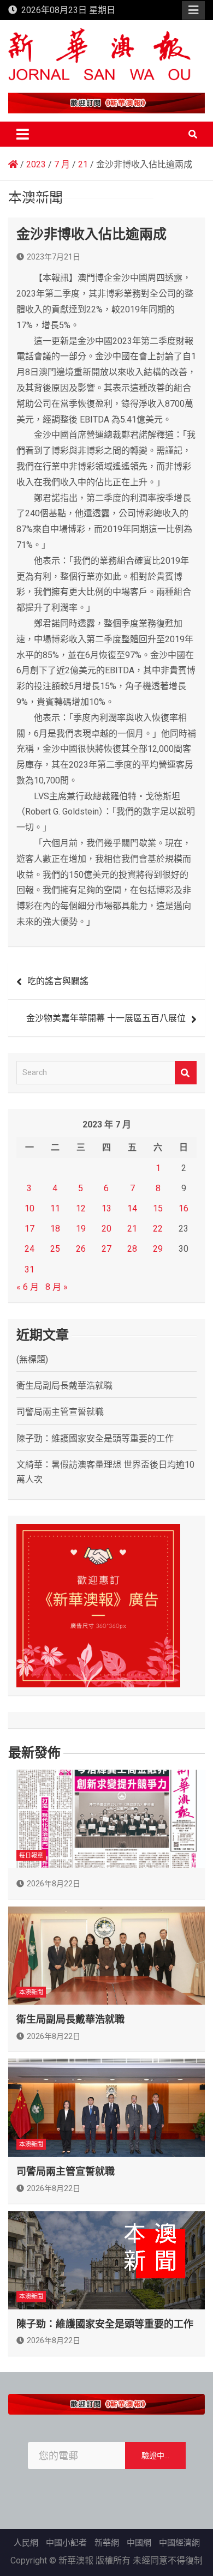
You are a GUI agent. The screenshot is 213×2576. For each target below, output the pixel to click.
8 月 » (57, 1287)
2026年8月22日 (54, 1884)
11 (55, 1208)
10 (29, 1208)
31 (29, 1269)
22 (158, 1229)
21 (132, 1229)
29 (158, 1249)
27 (106, 1249)
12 (81, 1208)
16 (184, 1208)
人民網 (26, 2543)
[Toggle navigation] (23, 134)
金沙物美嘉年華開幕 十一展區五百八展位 (106, 1018)
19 (81, 1229)
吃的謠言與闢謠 (58, 981)
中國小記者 (66, 2543)
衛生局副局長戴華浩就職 (64, 1386)
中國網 (139, 2543)
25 (55, 1249)
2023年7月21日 (54, 257)
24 (29, 1249)
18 (55, 1229)
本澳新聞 (31, 1992)
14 (132, 1208)
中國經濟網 (179, 2543)
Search (186, 1073)
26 (81, 1249)
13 (106, 1208)
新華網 (107, 2543)
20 (106, 1229)
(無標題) (32, 1359)
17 (29, 1229)
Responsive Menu (193, 10)
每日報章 (31, 1856)
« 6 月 (28, 1287)
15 (158, 1208)
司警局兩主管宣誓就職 (60, 1412)
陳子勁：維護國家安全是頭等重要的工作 (95, 1438)
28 (132, 1249)
